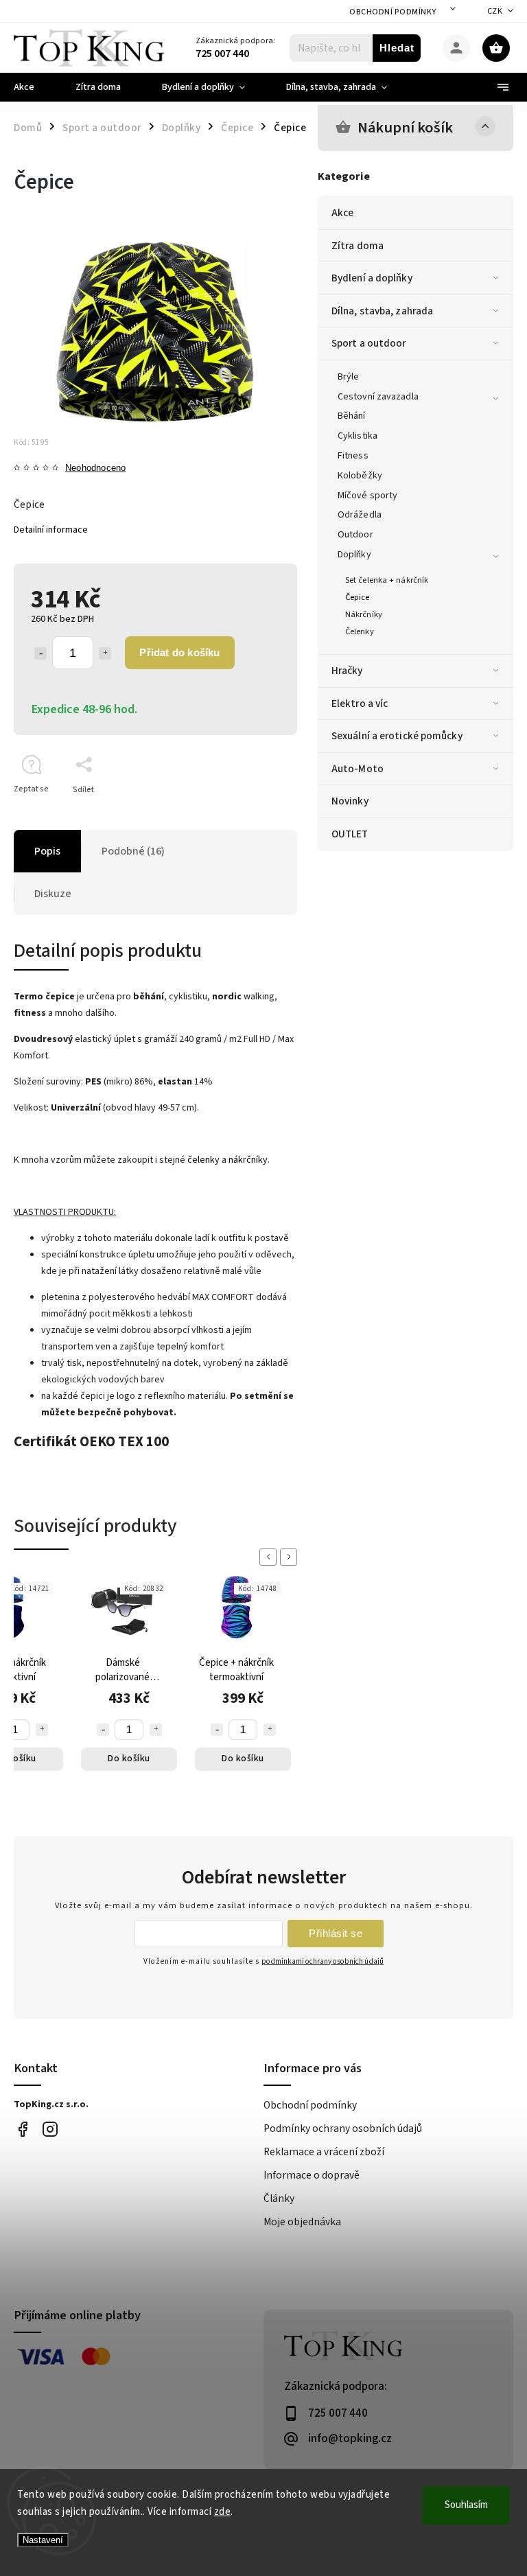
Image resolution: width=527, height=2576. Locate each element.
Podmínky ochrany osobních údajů (343, 2128)
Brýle (349, 377)
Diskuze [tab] (53, 894)
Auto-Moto (358, 769)
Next (291, 1557)
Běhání (352, 416)
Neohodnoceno (95, 468)
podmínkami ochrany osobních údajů (323, 1961)
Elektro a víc (360, 704)
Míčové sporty (367, 496)
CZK (495, 11)
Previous (270, 1557)
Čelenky (360, 631)
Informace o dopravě (312, 2175)
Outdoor (355, 535)
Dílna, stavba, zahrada (382, 311)
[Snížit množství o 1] (40, 653)
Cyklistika (358, 436)
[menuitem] (34, 87)
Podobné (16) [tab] (133, 851)
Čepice (358, 597)
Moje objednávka (302, 2222)
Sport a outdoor (369, 343)
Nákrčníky (364, 614)
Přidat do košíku (179, 652)
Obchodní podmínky (393, 12)
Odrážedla (360, 515)
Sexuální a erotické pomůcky (397, 736)
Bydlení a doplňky (372, 278)
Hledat (397, 48)
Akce (342, 213)
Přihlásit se (336, 1933)
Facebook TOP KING (22, 2130)
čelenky (203, 1160)
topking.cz (50, 2130)
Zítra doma (358, 246)
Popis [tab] (47, 851)
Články (279, 2198)
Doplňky (354, 555)
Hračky (347, 671)
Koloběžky (360, 476)
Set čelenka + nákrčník (387, 580)
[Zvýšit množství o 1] (105, 653)
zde (223, 2512)
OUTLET (350, 834)
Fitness (353, 456)
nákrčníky (248, 1160)
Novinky (350, 801)
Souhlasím (466, 2505)
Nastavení (43, 2540)
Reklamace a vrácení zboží (324, 2152)
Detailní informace (51, 530)
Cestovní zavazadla (378, 397)
